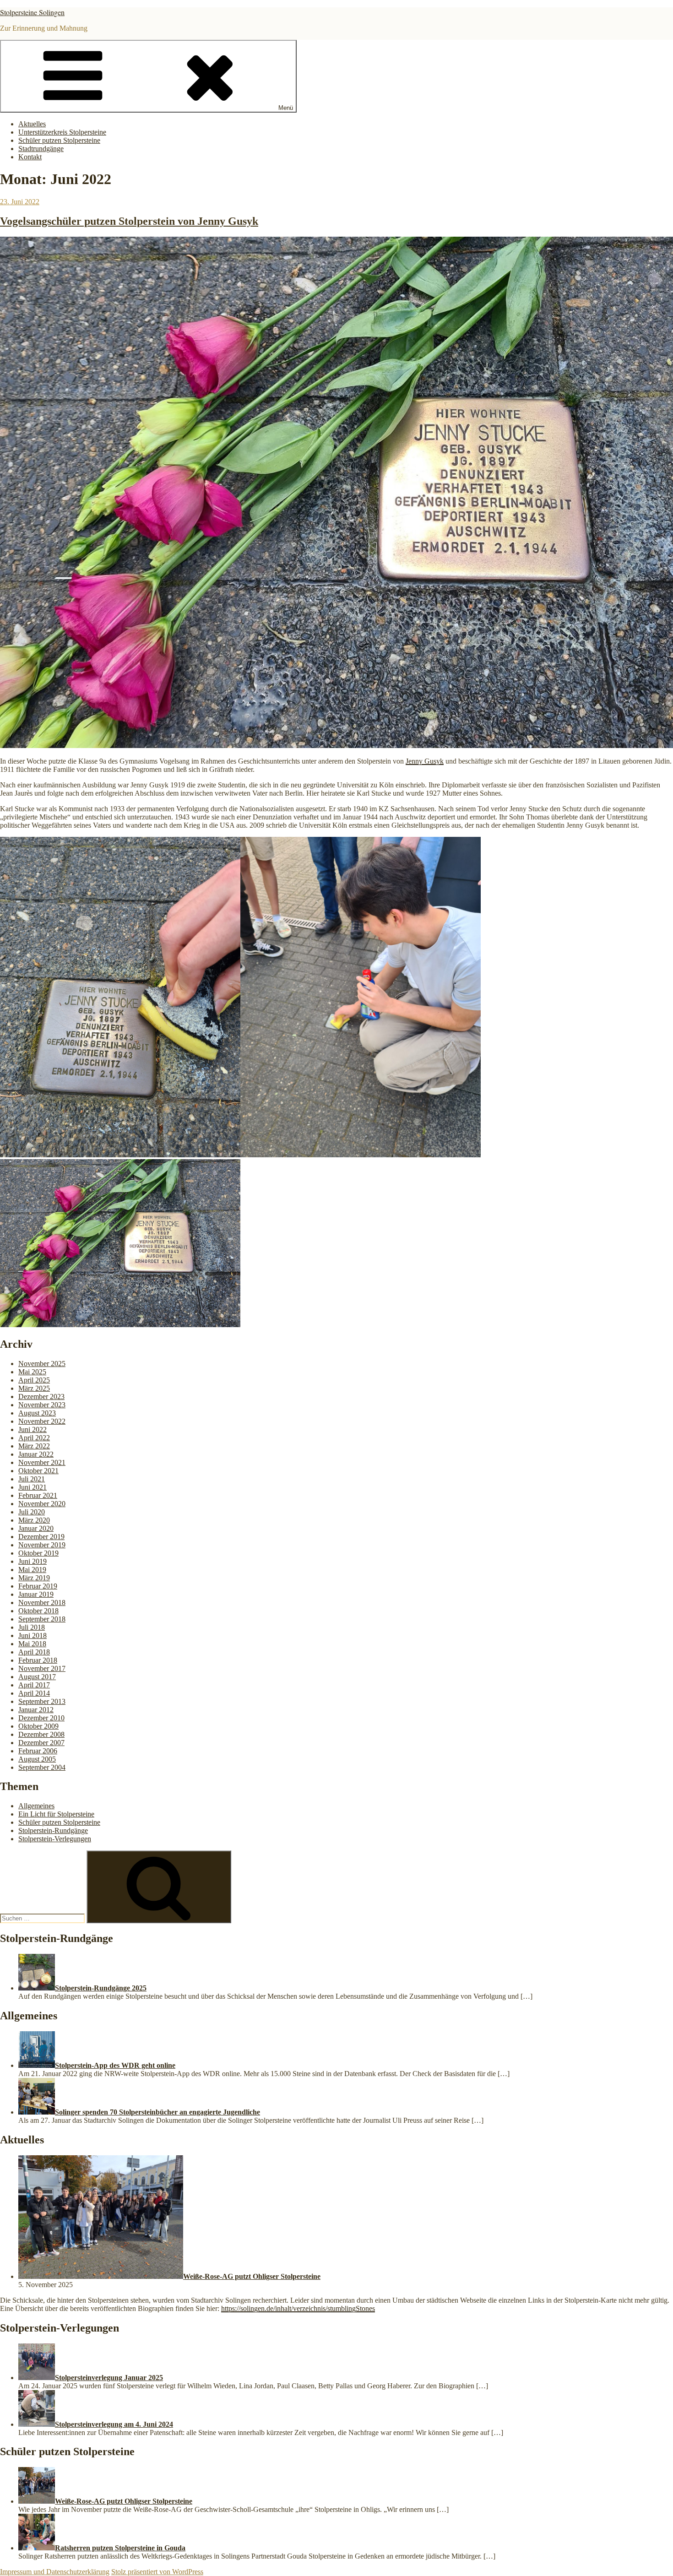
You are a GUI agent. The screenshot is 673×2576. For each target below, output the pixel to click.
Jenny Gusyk (425, 761)
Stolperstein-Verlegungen (55, 1839)
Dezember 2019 (41, 1537)
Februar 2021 (38, 1495)
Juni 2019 (33, 1561)
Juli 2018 (32, 1627)
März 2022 (34, 1446)
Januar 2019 (36, 1594)
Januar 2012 (36, 1710)
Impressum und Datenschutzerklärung (55, 2572)
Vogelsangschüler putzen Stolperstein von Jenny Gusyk (129, 221)
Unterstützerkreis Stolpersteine (62, 132)
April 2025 (34, 1380)
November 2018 (42, 1603)
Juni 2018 (33, 1635)
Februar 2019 (38, 1586)
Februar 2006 (38, 1751)
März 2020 (34, 1520)
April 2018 (34, 1652)
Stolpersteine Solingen (32, 12)
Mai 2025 (32, 1372)
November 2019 (42, 1545)
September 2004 (42, 1767)
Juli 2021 (32, 1479)
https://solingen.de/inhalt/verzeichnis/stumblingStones (298, 2308)
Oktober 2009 (38, 1726)
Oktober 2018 (38, 1611)
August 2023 (37, 1413)
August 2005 (37, 1759)
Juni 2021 (33, 1487)
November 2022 (42, 1421)
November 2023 (42, 1405)
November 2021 (42, 1462)
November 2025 (42, 1364)
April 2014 (34, 1693)
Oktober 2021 (38, 1471)
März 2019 (34, 1578)
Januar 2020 (36, 1528)
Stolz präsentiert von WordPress (157, 2572)
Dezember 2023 (41, 1396)
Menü (286, 108)
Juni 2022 (33, 1429)
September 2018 (42, 1619)
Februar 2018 (38, 1660)
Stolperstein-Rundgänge (53, 1830)
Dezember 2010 (41, 1718)
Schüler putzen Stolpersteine (59, 140)
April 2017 (34, 1685)
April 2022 (34, 1438)
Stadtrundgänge (41, 149)
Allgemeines (36, 1806)
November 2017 (42, 1668)
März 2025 (34, 1388)
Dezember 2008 (41, 1734)
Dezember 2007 (41, 1743)
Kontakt (30, 157)
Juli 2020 (32, 1512)
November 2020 (42, 1504)
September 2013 (42, 1701)
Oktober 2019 (38, 1553)
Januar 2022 (36, 1454)
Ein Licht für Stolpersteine (56, 1814)
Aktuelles (32, 124)
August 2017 (37, 1677)
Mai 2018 (32, 1644)
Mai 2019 (32, 1570)
